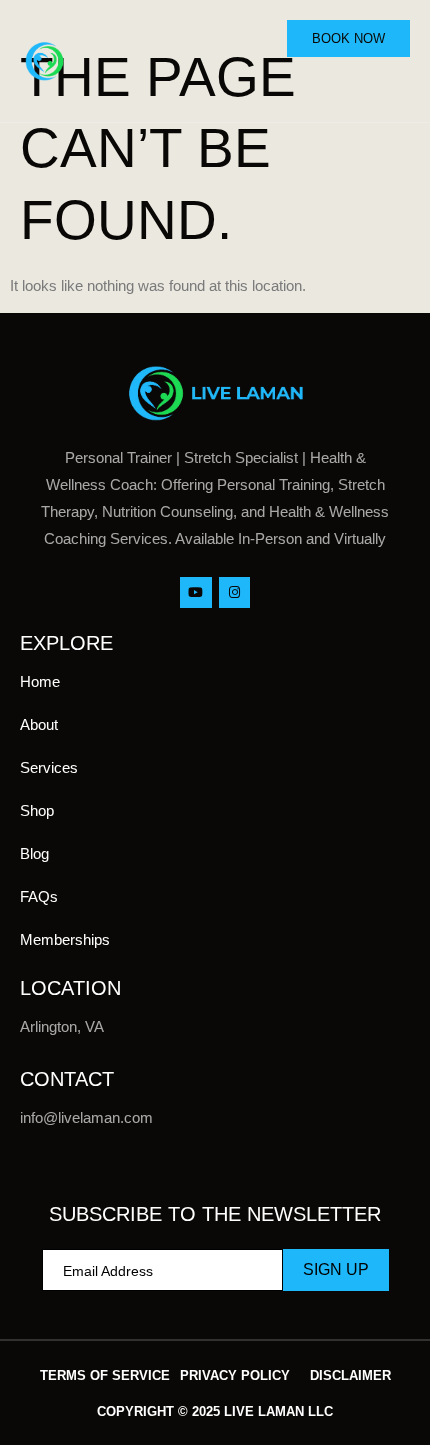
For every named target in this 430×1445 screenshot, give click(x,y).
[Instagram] (234, 592)
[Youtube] (195, 592)
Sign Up (336, 1269)
